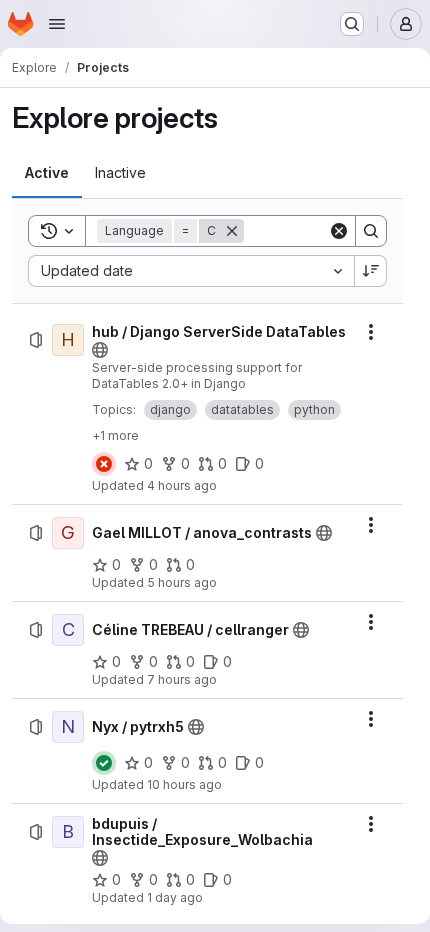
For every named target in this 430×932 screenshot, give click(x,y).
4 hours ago (182, 485)
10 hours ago (184, 784)
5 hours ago (182, 582)
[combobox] (191, 271)
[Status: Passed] (104, 763)
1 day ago (175, 897)
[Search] (371, 231)
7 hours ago (182, 679)
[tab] (47, 173)
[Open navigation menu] (57, 24)
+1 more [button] (115, 435)
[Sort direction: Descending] (371, 271)
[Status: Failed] (104, 464)
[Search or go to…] (352, 24)
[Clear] (339, 231)
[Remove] (232, 231)
